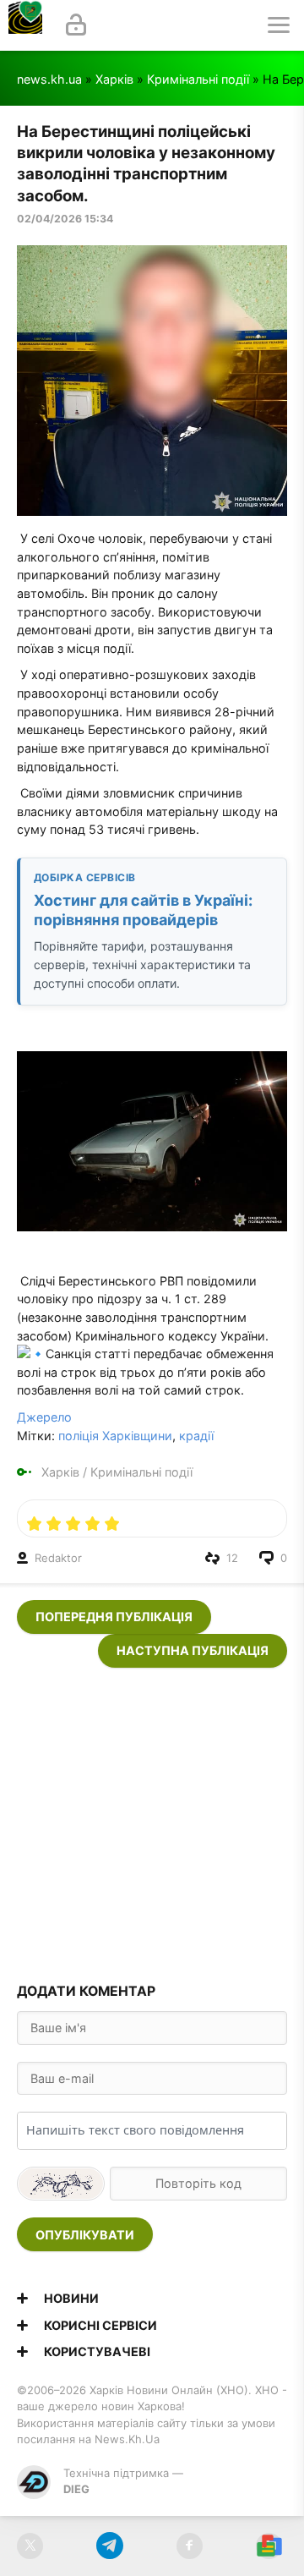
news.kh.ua (49, 79)
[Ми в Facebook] (190, 2546)
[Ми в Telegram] (109, 2546)
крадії (196, 1436)
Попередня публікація (114, 1617)
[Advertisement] (152, 1820)
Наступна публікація (193, 1650)
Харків (114, 79)
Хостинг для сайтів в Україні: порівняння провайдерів (143, 910)
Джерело (44, 1417)
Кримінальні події (198, 79)
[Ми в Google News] (269, 2546)
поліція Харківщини (115, 1436)
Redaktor (58, 1558)
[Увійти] (76, 25)
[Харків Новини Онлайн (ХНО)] (25, 25)
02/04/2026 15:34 (65, 219)
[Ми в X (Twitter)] (30, 2546)
